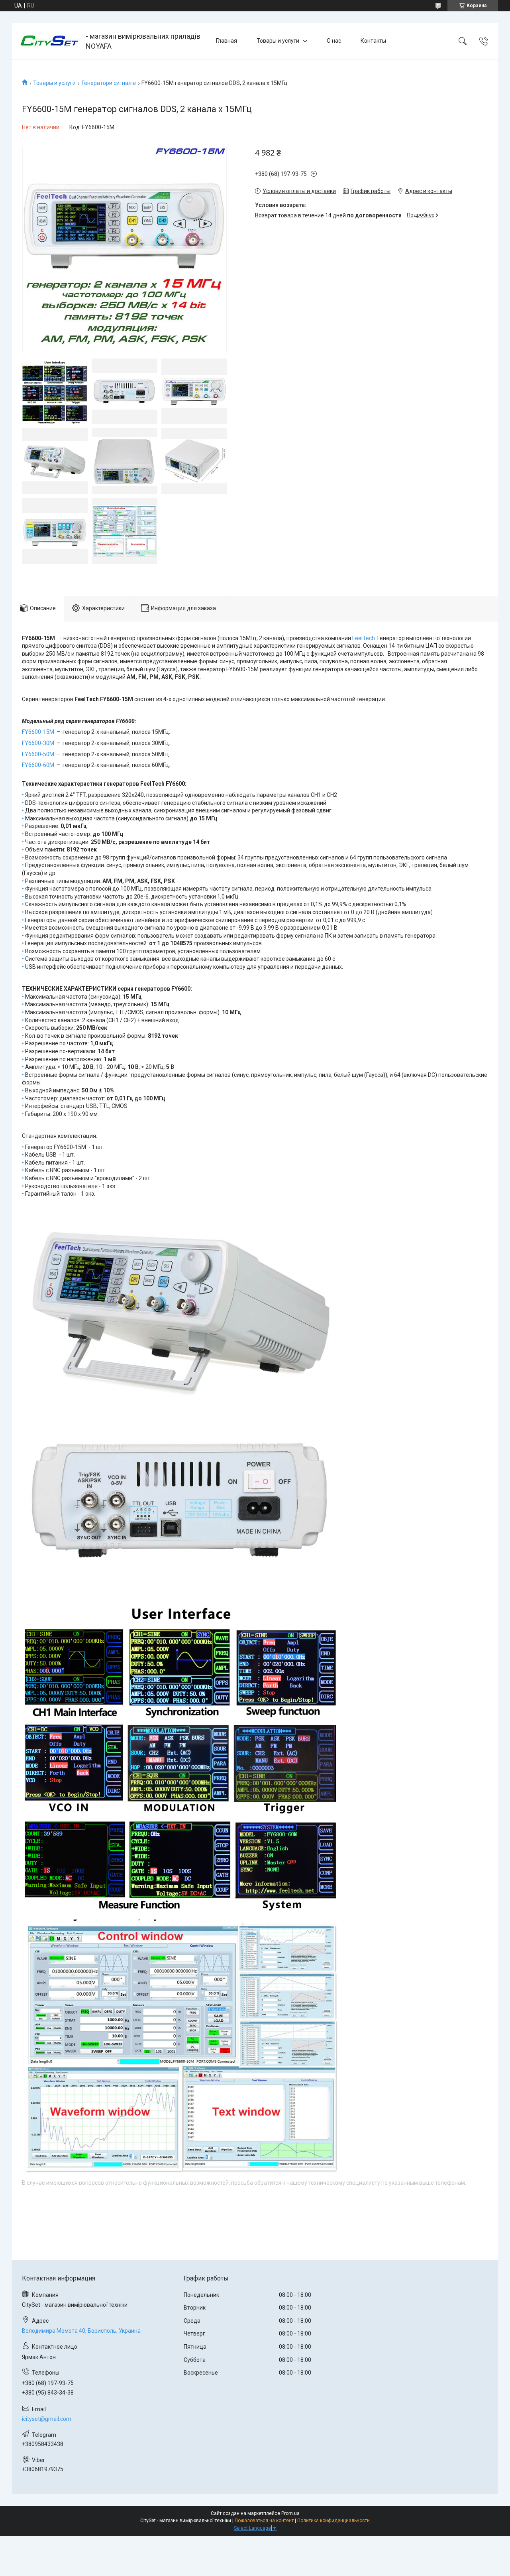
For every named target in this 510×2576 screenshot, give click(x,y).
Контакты (373, 41)
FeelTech (364, 638)
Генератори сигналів (109, 83)
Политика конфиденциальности (333, 2521)
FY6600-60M (38, 765)
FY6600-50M (38, 754)
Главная (227, 41)
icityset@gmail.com (47, 2419)
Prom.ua (290, 2513)
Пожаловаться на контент (264, 2521)
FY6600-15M (38, 732)
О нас (334, 41)
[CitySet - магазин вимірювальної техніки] (50, 41)
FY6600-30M (38, 743)
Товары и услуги (278, 41)
